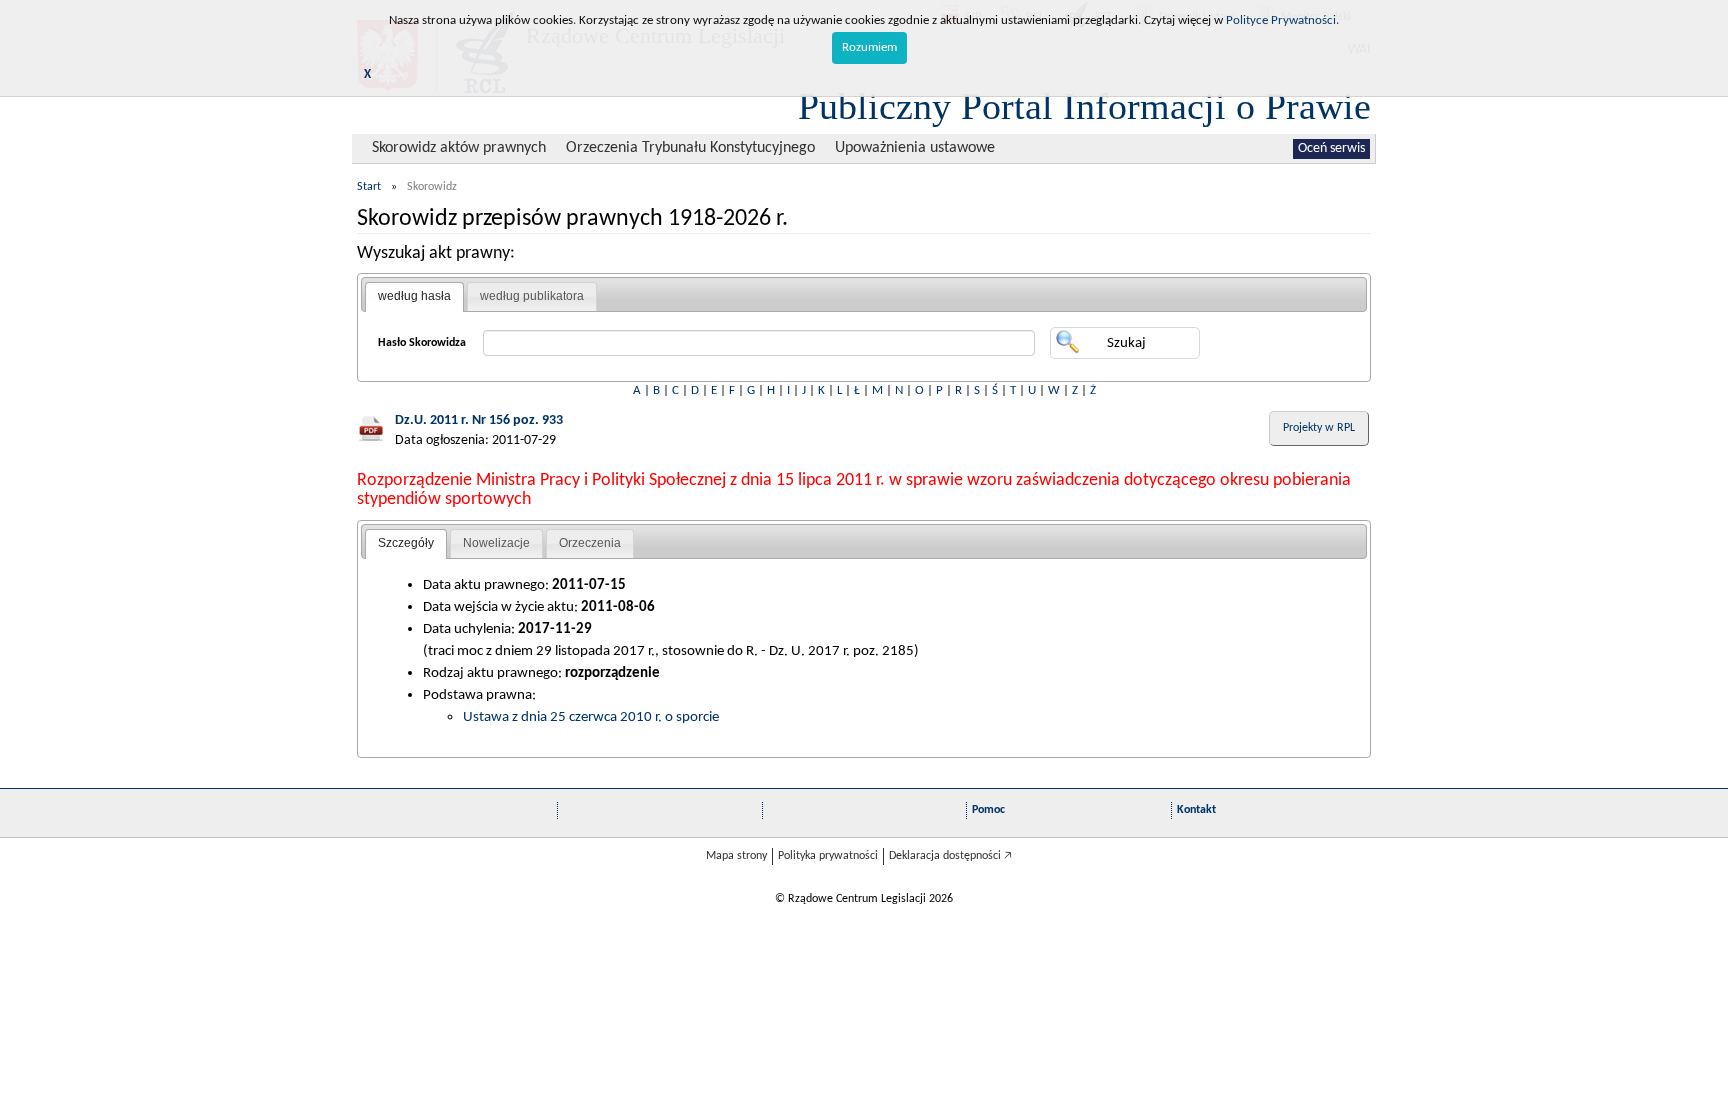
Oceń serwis (1331, 148)
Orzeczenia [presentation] (590, 543)
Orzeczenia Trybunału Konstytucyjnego (690, 148)
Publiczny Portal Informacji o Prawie (1084, 106)
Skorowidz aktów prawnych (459, 148)
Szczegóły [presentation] (406, 543)
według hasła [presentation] (414, 296)
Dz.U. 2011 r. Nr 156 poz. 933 (479, 420)
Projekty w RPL (1319, 428)
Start (369, 187)
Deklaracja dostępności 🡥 (950, 856)
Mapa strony (736, 856)
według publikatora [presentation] (532, 296)
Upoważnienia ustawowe (915, 148)
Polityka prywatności (828, 856)
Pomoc (988, 810)
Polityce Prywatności (1281, 20)
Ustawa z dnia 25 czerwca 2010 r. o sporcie (591, 717)
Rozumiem (869, 47)
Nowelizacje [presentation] (496, 543)
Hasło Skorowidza (422, 343)
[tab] (414, 297)
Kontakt (1196, 810)
